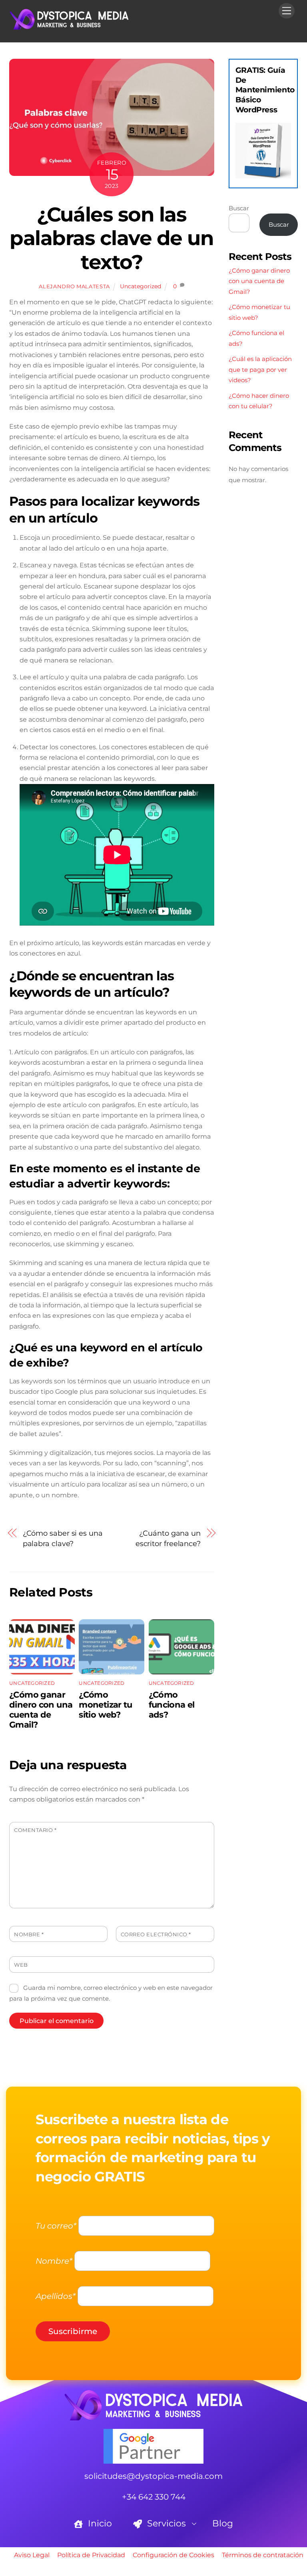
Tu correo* (56, 2226)
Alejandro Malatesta (74, 286)
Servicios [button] (165, 2523)
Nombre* (54, 2261)
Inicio (99, 2523)
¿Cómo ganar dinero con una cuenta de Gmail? (41, 1710)
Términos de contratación (263, 2555)
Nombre (29, 1934)
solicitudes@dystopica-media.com (153, 2476)
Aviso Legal (32, 2555)
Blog (223, 2523)
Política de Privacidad (91, 2555)
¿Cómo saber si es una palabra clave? (63, 1538)
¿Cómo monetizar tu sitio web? (106, 1705)
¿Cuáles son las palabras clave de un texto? (112, 238)
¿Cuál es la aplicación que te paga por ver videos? (260, 369)
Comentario (35, 1830)
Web (21, 1965)
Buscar (239, 208)
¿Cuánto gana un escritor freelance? (168, 1538)
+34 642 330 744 (154, 2497)
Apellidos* (56, 2296)
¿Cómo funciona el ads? (172, 1705)
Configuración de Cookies (173, 2555)
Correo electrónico (156, 1934)
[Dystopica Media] (69, 27)
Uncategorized (141, 286)
